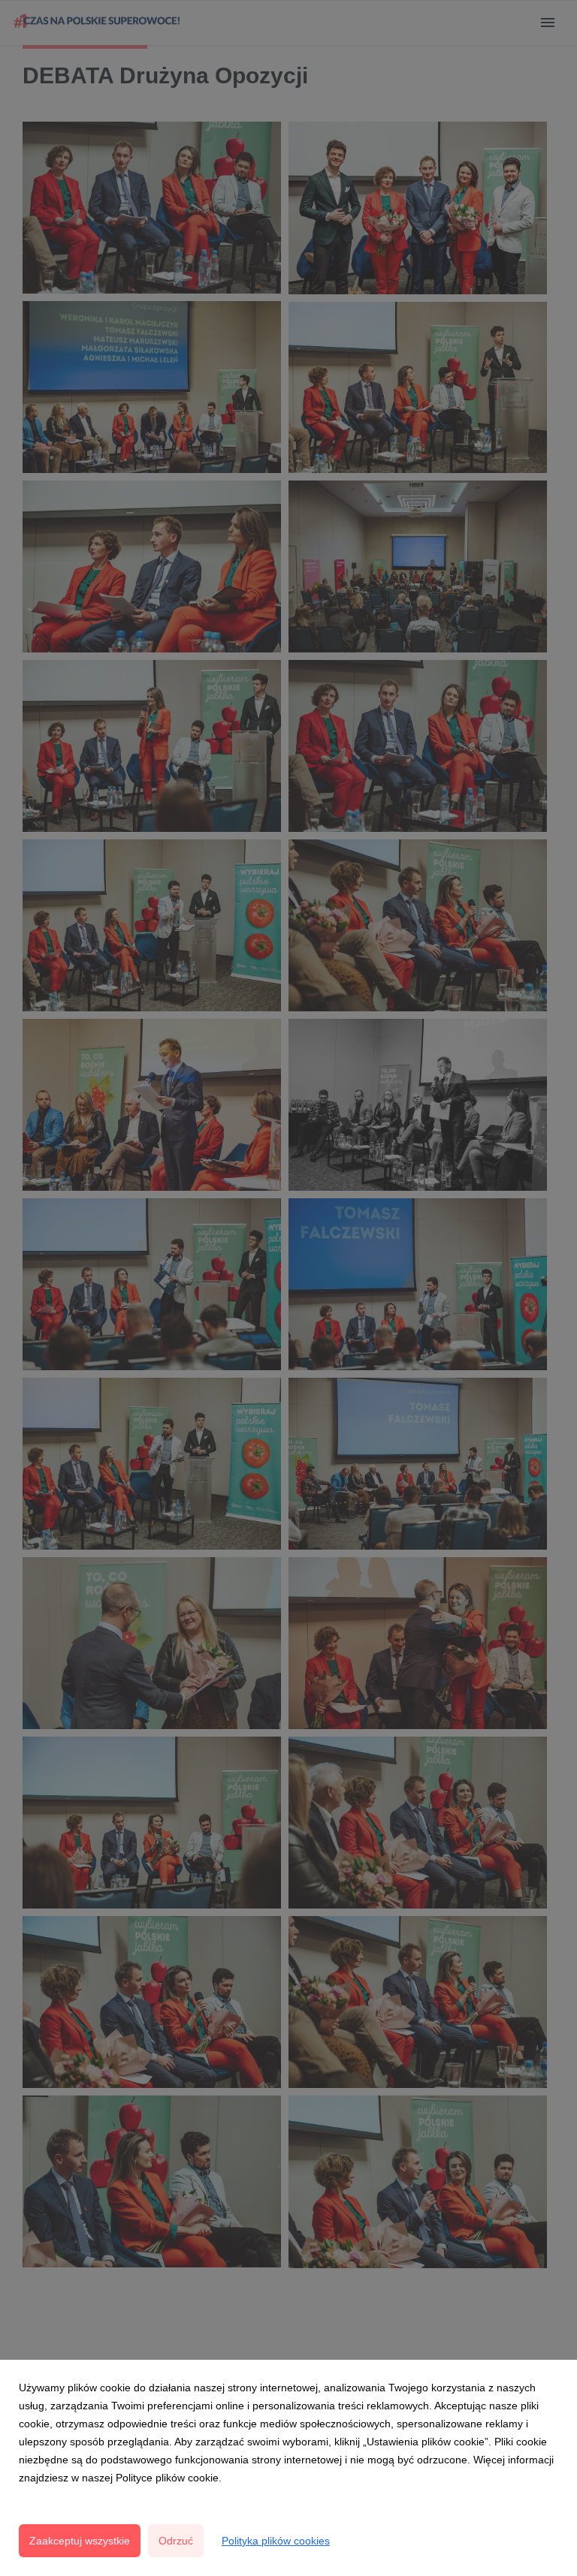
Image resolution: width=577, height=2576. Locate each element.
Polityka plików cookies (276, 2541)
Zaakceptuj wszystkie (80, 2541)
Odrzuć (176, 2541)
